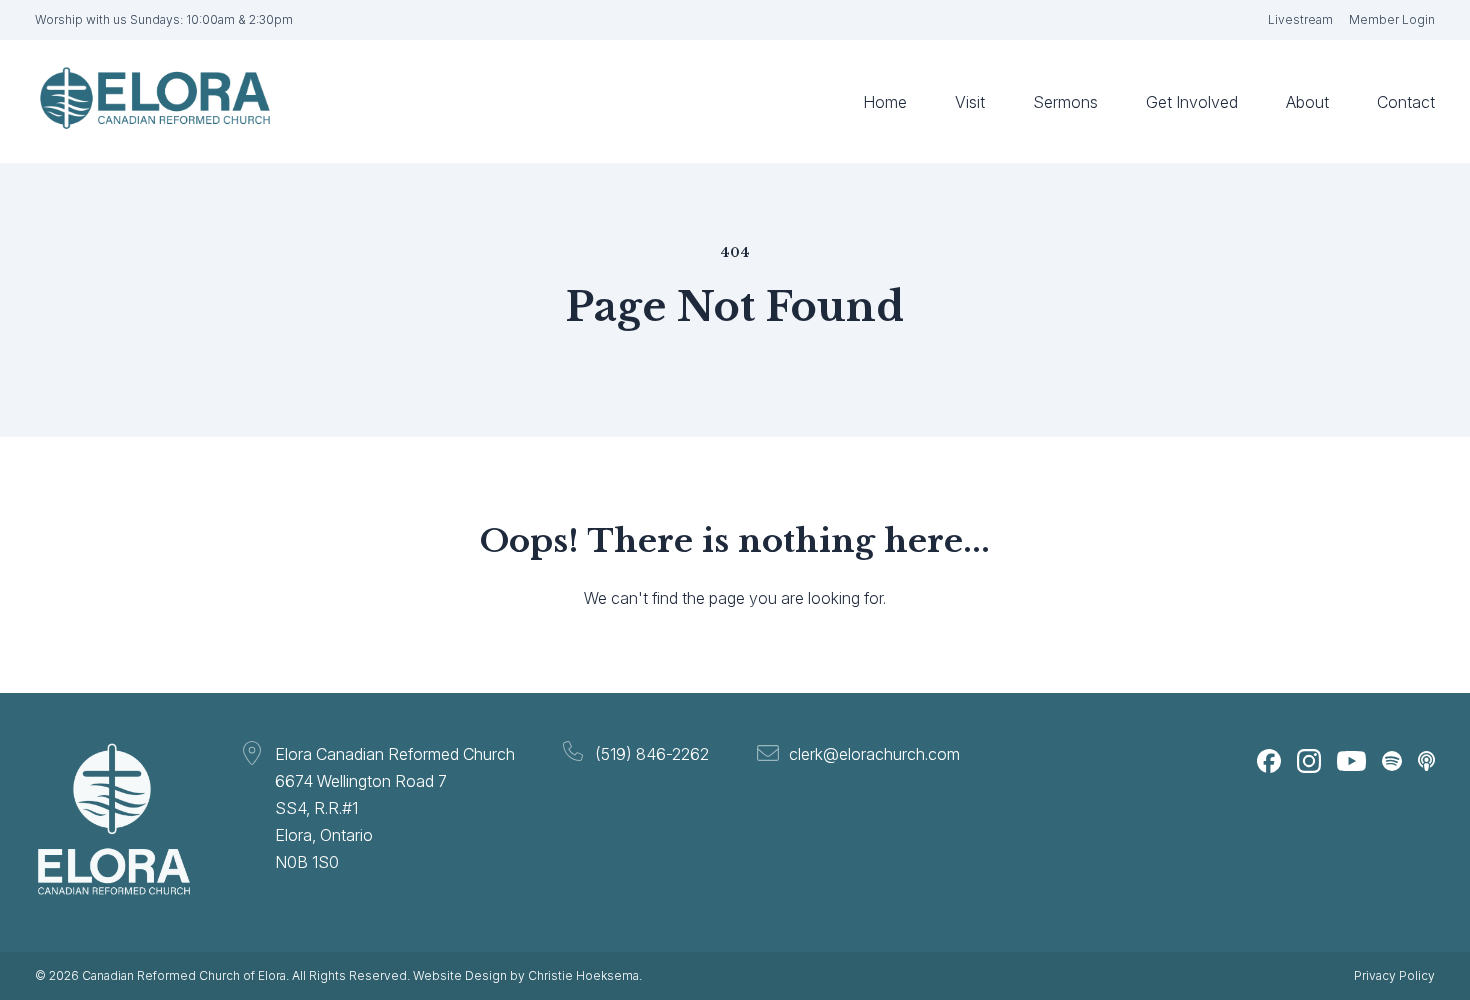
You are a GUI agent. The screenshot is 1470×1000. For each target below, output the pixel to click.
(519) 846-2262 (652, 754)
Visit (970, 102)
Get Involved (1192, 102)
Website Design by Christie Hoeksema (526, 975)
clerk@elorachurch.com (874, 754)
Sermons (1065, 102)
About (1307, 102)
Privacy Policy (1394, 975)
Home (885, 102)
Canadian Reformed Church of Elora (184, 975)
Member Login (1392, 19)
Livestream (1300, 19)
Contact (1406, 102)
